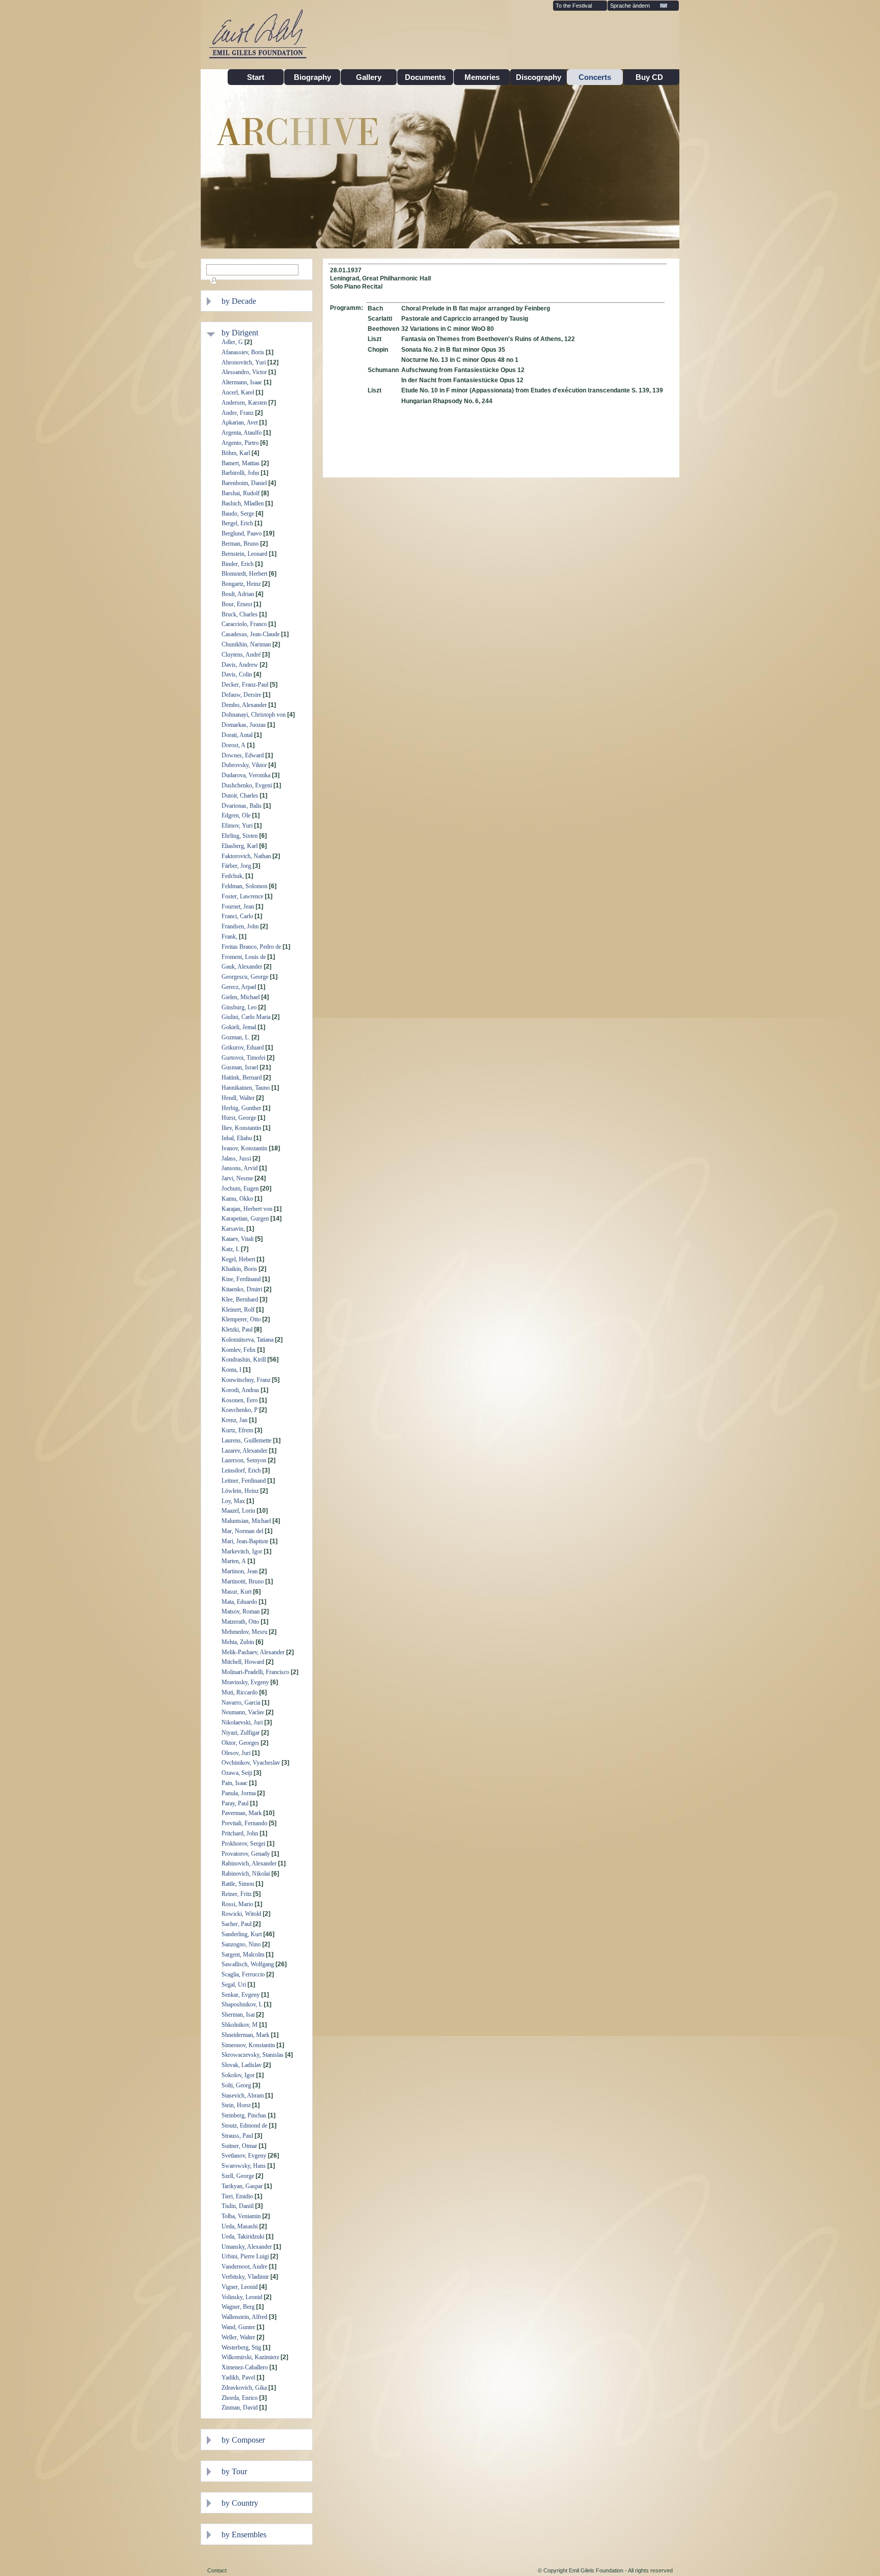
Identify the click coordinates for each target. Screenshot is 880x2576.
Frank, (229, 937)
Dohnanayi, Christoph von (254, 715)
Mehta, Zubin (238, 1642)
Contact (217, 2570)
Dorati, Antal (237, 735)
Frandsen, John (240, 926)
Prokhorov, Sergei (243, 1844)
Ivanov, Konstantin (244, 1148)
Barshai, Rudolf (241, 493)
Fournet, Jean (238, 907)
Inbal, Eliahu (237, 1138)
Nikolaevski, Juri (242, 1722)
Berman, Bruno (240, 544)
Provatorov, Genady (246, 1854)
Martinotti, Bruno (243, 1581)
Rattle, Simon (238, 1884)
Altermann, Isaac (242, 382)
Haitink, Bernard (242, 1078)
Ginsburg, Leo (239, 1007)
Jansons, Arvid (240, 1168)
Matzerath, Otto (240, 1622)
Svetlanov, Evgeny (244, 2156)
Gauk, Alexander (242, 967)
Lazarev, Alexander (244, 1451)
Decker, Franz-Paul (245, 685)
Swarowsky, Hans (244, 2166)
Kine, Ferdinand (241, 1279)
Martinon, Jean (240, 1571)
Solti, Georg (236, 2085)
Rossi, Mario (237, 1904)
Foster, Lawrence (242, 896)
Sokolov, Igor (238, 2075)
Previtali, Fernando (244, 1823)
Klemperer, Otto (241, 1319)
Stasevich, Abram (243, 2096)
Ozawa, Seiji (237, 1773)
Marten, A (234, 1561)
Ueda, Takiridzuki (243, 2237)
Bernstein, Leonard (244, 554)
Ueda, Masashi (240, 2226)
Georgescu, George (245, 977)
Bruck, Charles (240, 614)
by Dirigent (240, 333)
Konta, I (231, 1370)
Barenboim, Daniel (244, 483)
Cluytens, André (241, 655)
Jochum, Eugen (240, 1188)
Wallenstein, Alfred (244, 2317)
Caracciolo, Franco (244, 624)
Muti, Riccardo (240, 1692)
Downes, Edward (243, 755)
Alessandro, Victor (244, 372)
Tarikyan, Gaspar (242, 2186)
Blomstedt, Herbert (244, 574)
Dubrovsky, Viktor (244, 765)
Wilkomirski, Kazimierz (250, 2357)
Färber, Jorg (236, 866)
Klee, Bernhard (240, 1299)
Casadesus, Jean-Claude (251, 634)
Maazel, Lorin (238, 1511)
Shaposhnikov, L (242, 2004)
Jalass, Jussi (236, 1158)
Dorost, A (233, 745)
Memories (482, 77)
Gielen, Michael (241, 997)
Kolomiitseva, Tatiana (248, 1340)
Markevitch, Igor (242, 1551)
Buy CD (651, 77)
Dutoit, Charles (240, 796)
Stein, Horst (236, 2105)
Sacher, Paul (237, 1924)
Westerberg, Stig (241, 2347)
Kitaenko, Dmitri (242, 1289)
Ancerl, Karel (238, 392)
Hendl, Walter (238, 1098)
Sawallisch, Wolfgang (248, 1964)
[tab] (264, 301)
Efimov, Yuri (237, 826)
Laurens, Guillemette (246, 1440)
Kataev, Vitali (238, 1239)
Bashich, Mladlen (243, 503)
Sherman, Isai (238, 2015)
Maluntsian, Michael (246, 1521)
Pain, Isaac (235, 1783)
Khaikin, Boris (239, 1269)
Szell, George (238, 2176)
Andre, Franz (238, 413)
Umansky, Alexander (247, 2247)
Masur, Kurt (237, 1592)
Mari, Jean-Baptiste (245, 1541)
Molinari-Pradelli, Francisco (255, 1672)
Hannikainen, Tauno (246, 1088)
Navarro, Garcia (241, 1703)
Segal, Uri (234, 1985)
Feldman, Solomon (244, 886)
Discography (539, 77)
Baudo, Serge (238, 514)
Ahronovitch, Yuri (244, 362)
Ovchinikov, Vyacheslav (251, 1763)
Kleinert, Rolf (238, 1310)
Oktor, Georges (240, 1743)
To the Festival (574, 6)
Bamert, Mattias (241, 463)
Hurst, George (239, 1118)
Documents (425, 77)
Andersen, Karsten (244, 403)
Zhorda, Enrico (240, 2398)
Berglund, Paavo (242, 533)
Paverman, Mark (242, 1813)
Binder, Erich (238, 564)
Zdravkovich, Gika (244, 2388)
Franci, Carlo (237, 916)
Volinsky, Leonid (242, 2297)
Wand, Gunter (238, 2327)
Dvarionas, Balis (242, 806)
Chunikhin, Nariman (246, 644)
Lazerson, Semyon (244, 1460)
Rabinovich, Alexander (249, 1863)
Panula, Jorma (239, 1793)
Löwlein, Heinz (240, 1491)
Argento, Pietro (240, 443)
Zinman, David (240, 2408)
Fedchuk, (233, 876)
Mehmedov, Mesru (244, 1632)
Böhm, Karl (236, 453)
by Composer (243, 2440)
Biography (312, 77)
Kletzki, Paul (237, 1329)
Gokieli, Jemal (239, 1027)
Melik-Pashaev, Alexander (253, 1652)
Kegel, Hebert (238, 1259)
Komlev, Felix (239, 1350)
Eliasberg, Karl (240, 846)
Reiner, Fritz (237, 1894)
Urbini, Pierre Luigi (245, 2256)
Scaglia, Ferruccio (243, 1974)
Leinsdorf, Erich (241, 1470)
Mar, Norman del (242, 1531)
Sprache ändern (630, 6)
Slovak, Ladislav (242, 2065)
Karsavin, (233, 1229)
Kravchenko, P (240, 1410)
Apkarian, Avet (240, 422)
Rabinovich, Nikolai (246, 1874)
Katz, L (230, 1249)
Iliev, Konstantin (241, 1128)
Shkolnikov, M (240, 2025)
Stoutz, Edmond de (244, 2126)
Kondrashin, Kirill (244, 1360)
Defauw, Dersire (241, 695)
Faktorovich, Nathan (246, 856)
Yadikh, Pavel (238, 2377)
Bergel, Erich (237, 523)
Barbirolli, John (240, 473)
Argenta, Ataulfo (242, 433)
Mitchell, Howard (243, 1662)
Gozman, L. (236, 1037)
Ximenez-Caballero (245, 2367)
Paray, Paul (235, 1803)
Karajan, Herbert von (247, 1209)
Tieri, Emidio (237, 2196)
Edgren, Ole (236, 815)
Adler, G (232, 342)
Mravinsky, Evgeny (245, 1682)
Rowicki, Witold (241, 1914)
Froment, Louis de (244, 957)
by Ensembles (244, 2535)
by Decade (239, 301)
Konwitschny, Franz (246, 1380)
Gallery (369, 77)
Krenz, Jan (235, 1420)
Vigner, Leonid (240, 2287)
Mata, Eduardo (239, 1602)
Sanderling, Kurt (242, 1934)
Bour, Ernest (237, 604)
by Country (240, 2503)
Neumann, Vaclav (243, 1712)
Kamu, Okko (237, 1199)
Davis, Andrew (240, 665)
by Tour (234, 2471)
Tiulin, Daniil (238, 2206)
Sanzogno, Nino (241, 1944)
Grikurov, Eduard (243, 1048)
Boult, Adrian (238, 594)
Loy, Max (233, 1501)
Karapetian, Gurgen (245, 1219)
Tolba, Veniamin (241, 2216)
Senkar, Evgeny (241, 1995)
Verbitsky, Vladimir (245, 2277)
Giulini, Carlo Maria (246, 1017)
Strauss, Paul (237, 2136)
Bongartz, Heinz (241, 584)
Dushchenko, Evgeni (247, 785)
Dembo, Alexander (244, 705)
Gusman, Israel (240, 1067)
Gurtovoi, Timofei (243, 1058)
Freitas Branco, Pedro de (251, 947)
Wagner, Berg (238, 2307)
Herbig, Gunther (241, 1108)
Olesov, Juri (236, 1753)
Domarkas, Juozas (244, 725)
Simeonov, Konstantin (248, 2045)
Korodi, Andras (240, 1390)
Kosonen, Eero (240, 1400)
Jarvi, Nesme (237, 1178)
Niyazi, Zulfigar (241, 1733)
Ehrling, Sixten (240, 836)
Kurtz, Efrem (237, 1430)
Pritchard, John (240, 1833)
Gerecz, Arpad (239, 987)
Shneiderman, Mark (245, 2035)
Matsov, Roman (241, 1611)
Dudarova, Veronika (246, 775)
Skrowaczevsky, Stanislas (253, 2055)
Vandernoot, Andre (244, 2267)
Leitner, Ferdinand (244, 1481)
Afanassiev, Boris (243, 352)
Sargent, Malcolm (243, 1955)
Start (256, 77)
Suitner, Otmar (239, 2146)
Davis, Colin (237, 674)
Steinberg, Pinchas (244, 2115)
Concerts (595, 77)
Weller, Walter (238, 2337)
